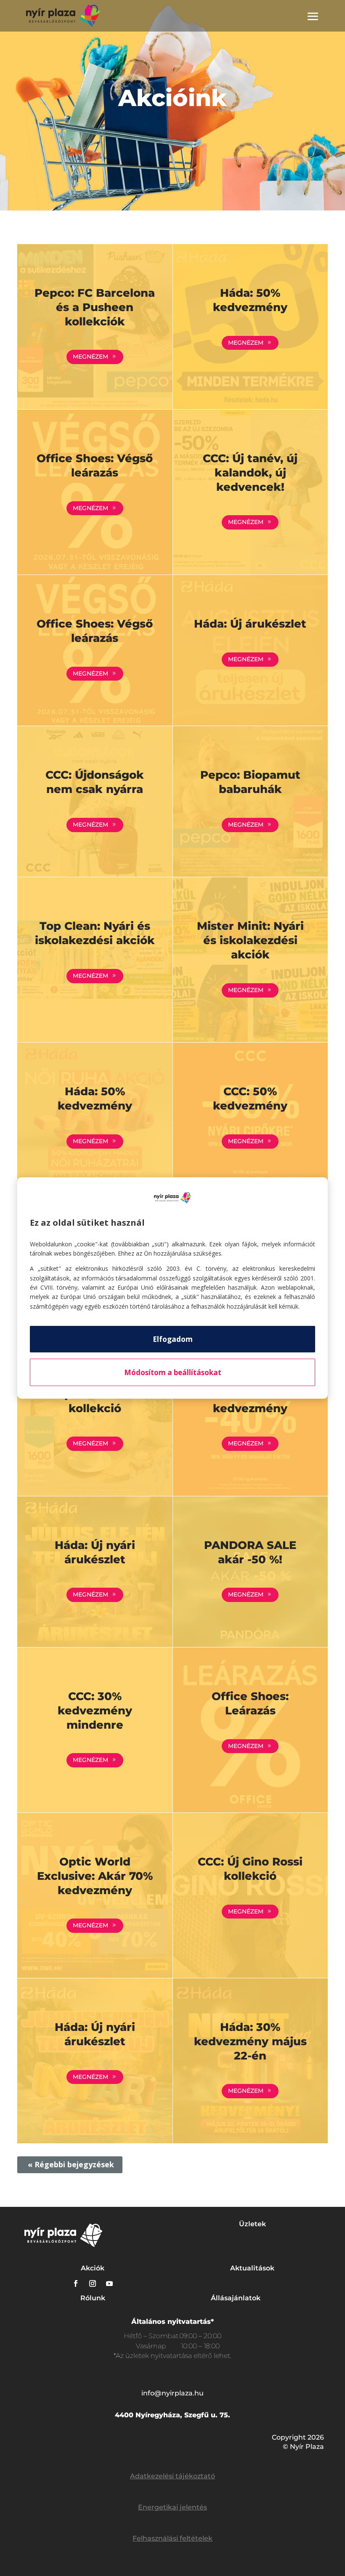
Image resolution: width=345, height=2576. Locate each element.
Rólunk (93, 2298)
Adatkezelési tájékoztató (172, 2476)
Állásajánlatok (236, 2298)
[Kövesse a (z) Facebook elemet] (76, 2283)
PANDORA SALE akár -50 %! (250, 1552)
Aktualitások (252, 2268)
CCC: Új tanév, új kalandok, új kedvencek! (250, 473)
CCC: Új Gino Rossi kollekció (250, 1869)
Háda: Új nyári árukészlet (95, 1552)
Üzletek (252, 2224)
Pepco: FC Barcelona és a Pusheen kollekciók (95, 307)
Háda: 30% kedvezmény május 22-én (250, 2041)
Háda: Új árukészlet (250, 624)
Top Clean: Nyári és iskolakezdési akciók (95, 933)
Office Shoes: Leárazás (250, 1703)
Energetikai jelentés (172, 2507)
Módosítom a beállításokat (173, 1372)
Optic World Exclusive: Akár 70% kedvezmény (95, 1876)
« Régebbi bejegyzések (71, 2164)
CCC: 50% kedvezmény (250, 1099)
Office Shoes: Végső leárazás (95, 466)
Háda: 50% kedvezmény (250, 300)
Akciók (93, 2268)
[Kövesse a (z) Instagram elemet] (93, 2283)
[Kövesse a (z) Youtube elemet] (109, 2283)
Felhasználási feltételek (172, 2538)
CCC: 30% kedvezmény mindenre (95, 1711)
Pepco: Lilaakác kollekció (95, 1401)
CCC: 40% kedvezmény (250, 1401)
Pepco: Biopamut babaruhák (250, 782)
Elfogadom (173, 1339)
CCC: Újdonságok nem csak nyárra (95, 782)
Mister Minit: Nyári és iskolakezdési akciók (250, 940)
